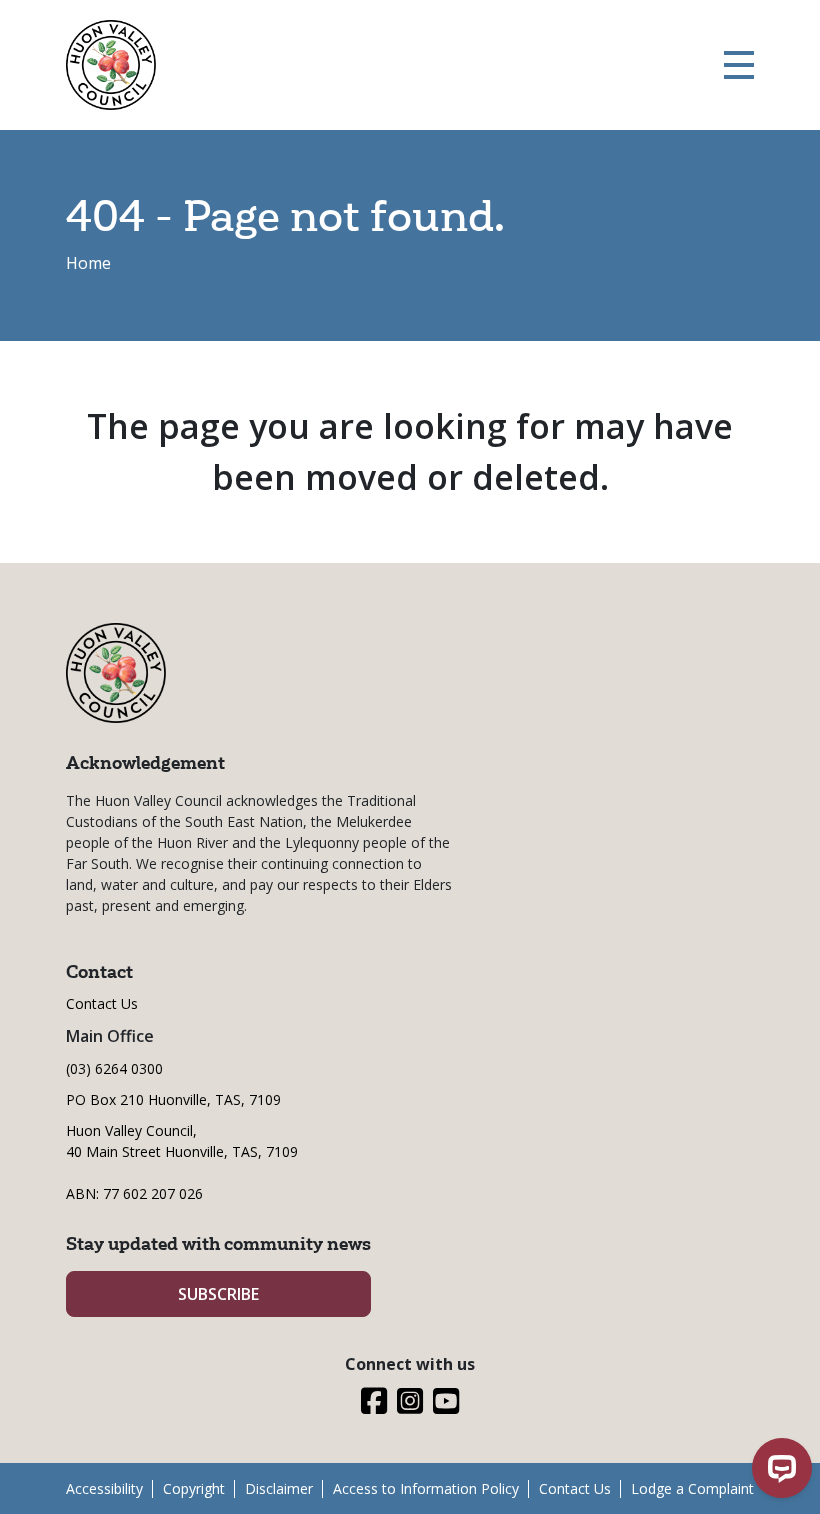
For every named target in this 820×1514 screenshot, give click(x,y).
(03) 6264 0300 (114, 1068)
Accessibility (104, 1488)
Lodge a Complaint (692, 1488)
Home (88, 263)
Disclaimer (279, 1488)
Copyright (194, 1488)
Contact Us (102, 1003)
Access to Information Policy (426, 1488)
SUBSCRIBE (218, 1294)
